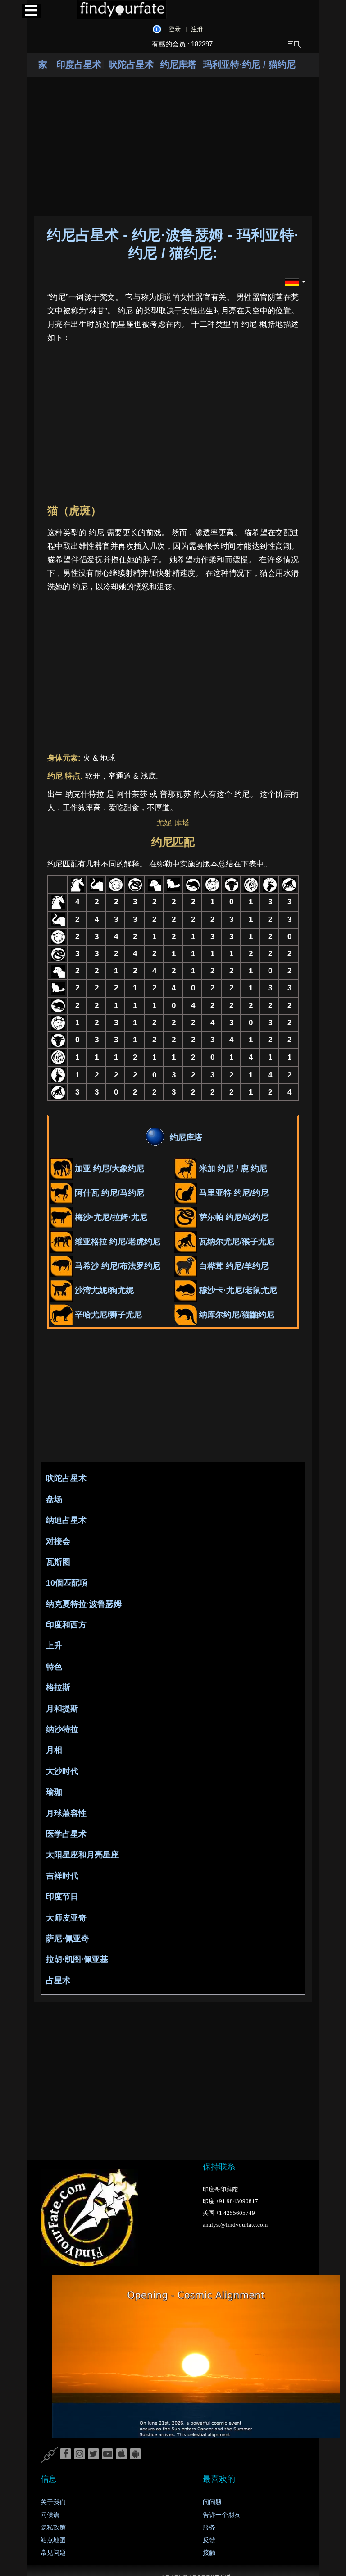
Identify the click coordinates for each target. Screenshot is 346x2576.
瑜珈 (54, 1792)
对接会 (58, 1541)
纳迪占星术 (66, 1520)
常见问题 (53, 2553)
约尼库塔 (178, 64)
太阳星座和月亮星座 (82, 1855)
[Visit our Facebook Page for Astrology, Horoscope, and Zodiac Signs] (66, 2454)
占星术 (58, 1980)
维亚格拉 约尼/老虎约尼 (116, 1242)
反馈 (209, 2540)
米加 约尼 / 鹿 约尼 (232, 1169)
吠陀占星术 (131, 64)
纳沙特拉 (62, 1729)
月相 (54, 1750)
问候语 (50, 2515)
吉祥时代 (62, 1876)
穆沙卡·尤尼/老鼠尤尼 (237, 1290)
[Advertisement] (200, 422)
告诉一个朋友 (222, 2515)
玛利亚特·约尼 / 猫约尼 (249, 64)
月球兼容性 (66, 1813)
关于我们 (53, 2502)
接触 (209, 2553)
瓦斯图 (58, 1562)
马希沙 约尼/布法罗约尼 (116, 1266)
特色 (54, 1667)
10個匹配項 (67, 1583)
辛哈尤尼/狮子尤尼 (107, 1315)
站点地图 (53, 2540)
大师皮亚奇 (66, 1918)
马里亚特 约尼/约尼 (233, 1193)
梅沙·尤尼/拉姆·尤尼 (110, 1217)
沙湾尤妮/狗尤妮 (103, 1290)
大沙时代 (62, 1771)
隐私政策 (53, 2528)
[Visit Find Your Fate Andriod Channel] (135, 2454)
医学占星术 (66, 1834)
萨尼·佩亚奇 (68, 1939)
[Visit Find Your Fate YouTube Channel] (107, 2454)
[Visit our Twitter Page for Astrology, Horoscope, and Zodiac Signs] (93, 2454)
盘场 (54, 1499)
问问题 (212, 2502)
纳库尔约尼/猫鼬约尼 (236, 1315)
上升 (54, 1646)
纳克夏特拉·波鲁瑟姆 (84, 1604)
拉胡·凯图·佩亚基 (77, 1959)
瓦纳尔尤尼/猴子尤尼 (236, 1242)
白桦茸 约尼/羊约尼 (233, 1266)
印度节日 (62, 1897)
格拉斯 (58, 1687)
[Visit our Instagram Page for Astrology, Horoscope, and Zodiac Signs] (80, 2454)
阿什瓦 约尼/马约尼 (108, 1193)
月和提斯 (62, 1709)
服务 (209, 2528)
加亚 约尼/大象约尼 (108, 1169)
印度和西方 (66, 1625)
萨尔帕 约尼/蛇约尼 (233, 1217)
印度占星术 (80, 64)
